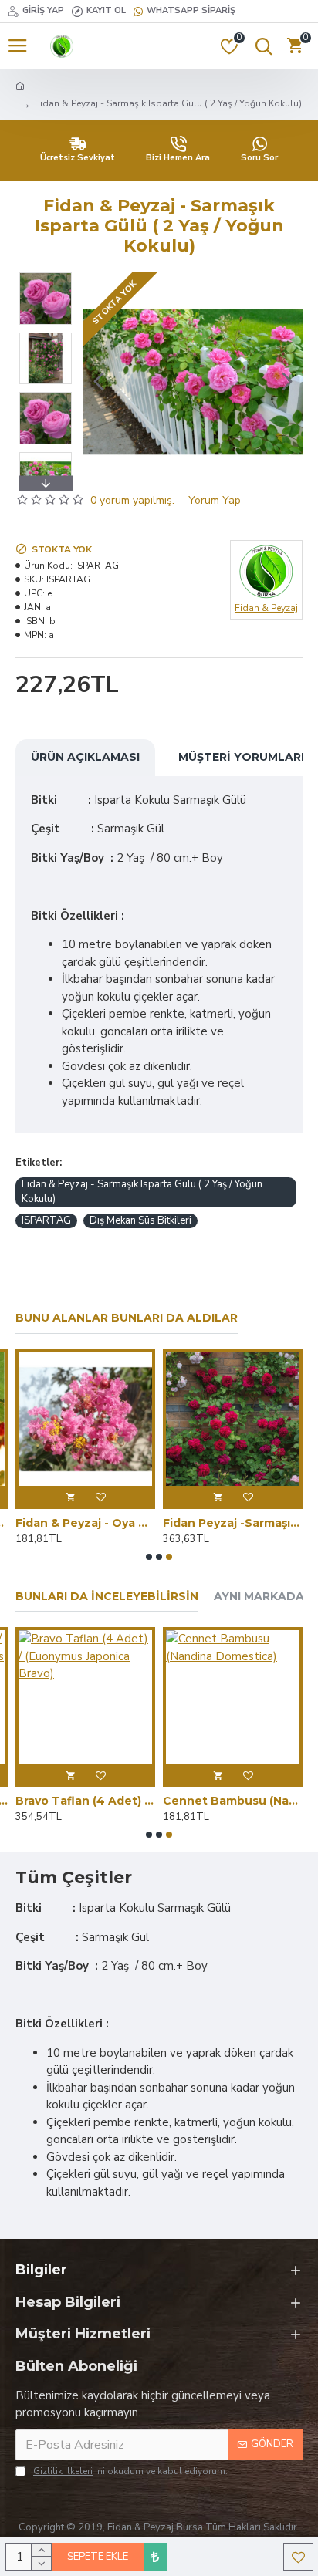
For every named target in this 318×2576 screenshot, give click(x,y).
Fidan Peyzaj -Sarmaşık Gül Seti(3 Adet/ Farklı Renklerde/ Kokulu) (233, 1523)
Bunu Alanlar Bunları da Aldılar (127, 1318)
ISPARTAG (46, 1220)
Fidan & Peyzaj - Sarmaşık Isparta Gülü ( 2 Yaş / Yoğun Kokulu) (142, 1192)
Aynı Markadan (263, 1597)
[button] (99, 382)
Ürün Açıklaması (85, 757)
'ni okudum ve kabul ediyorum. (130, 2471)
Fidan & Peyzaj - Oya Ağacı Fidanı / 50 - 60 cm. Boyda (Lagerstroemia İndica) (85, 1523)
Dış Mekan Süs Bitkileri (140, 1220)
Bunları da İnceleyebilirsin (107, 1597)
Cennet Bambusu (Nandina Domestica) (233, 1801)
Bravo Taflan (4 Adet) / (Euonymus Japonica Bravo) (85, 1801)
